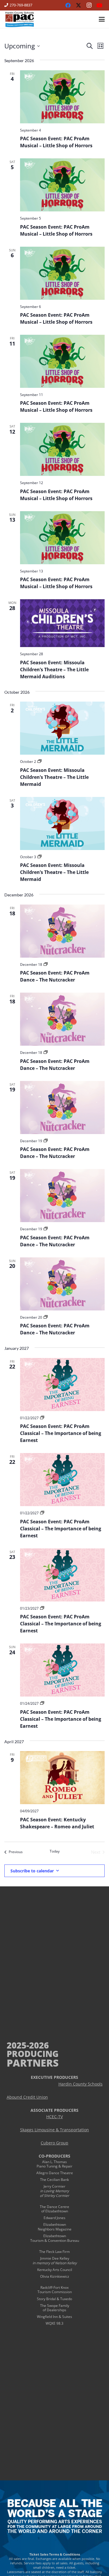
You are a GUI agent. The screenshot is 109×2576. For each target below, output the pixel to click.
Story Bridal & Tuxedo (54, 2299)
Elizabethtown (55, 2224)
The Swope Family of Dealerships (55, 2308)
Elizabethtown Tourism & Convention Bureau (55, 2238)
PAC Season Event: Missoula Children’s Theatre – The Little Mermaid (54, 777)
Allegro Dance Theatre (55, 2173)
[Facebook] (68, 5)
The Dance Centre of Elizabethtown (54, 2209)
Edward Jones (54, 2218)
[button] (102, 19)
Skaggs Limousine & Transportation (54, 2130)
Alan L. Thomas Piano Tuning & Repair (54, 2164)
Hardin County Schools (81, 2084)
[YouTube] (99, 5)
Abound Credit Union (27, 2097)
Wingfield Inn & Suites (54, 2317)
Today (55, 1851)
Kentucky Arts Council (55, 2270)
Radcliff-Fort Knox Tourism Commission (55, 2290)
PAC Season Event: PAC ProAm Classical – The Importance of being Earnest (61, 1433)
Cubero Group (54, 2143)
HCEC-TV (54, 2117)
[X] (78, 5)
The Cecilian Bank (54, 2180)
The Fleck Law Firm (54, 2252)
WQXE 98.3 (54, 2323)
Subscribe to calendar (32, 1871)
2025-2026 (28, 2045)
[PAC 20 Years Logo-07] (20, 19)
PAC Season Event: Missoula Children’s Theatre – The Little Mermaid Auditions (54, 670)
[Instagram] (89, 5)
